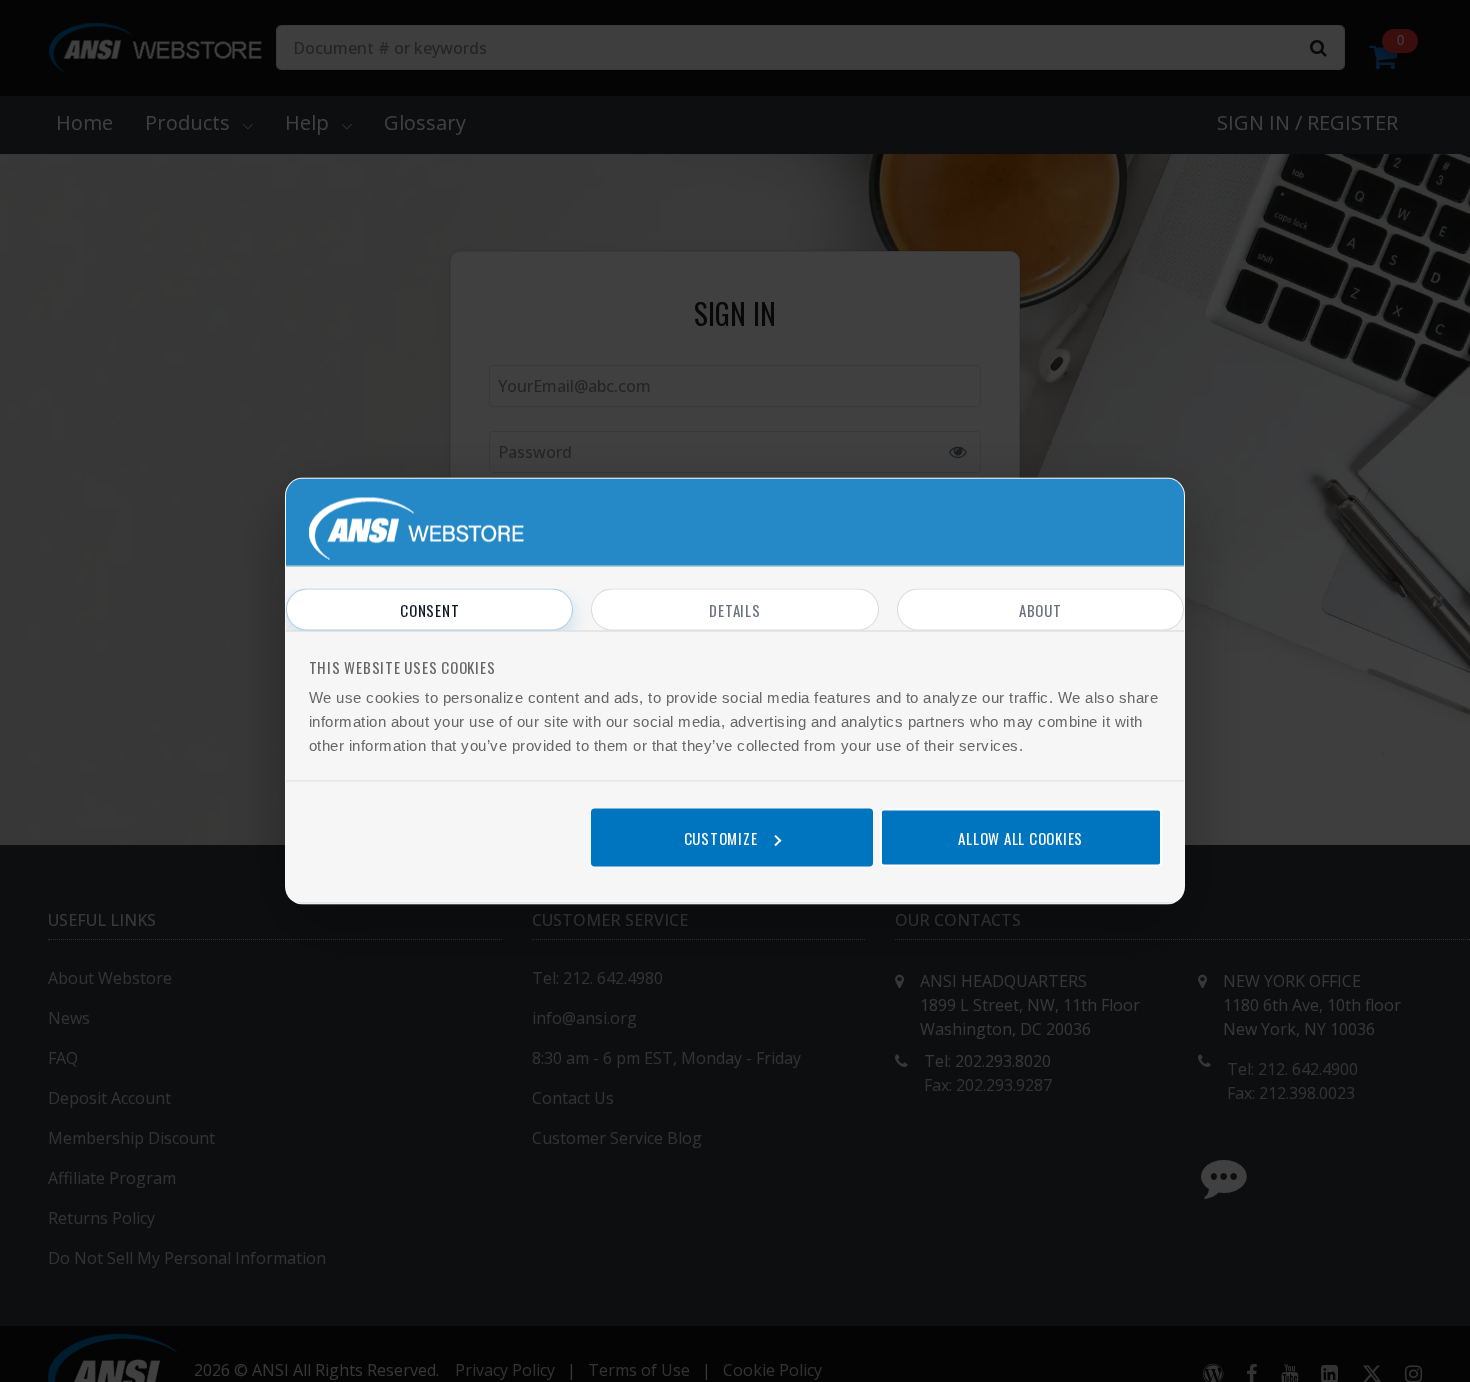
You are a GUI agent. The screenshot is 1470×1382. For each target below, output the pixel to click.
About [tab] (1040, 610)
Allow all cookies (1020, 837)
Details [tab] (734, 610)
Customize (721, 837)
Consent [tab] (429, 610)
